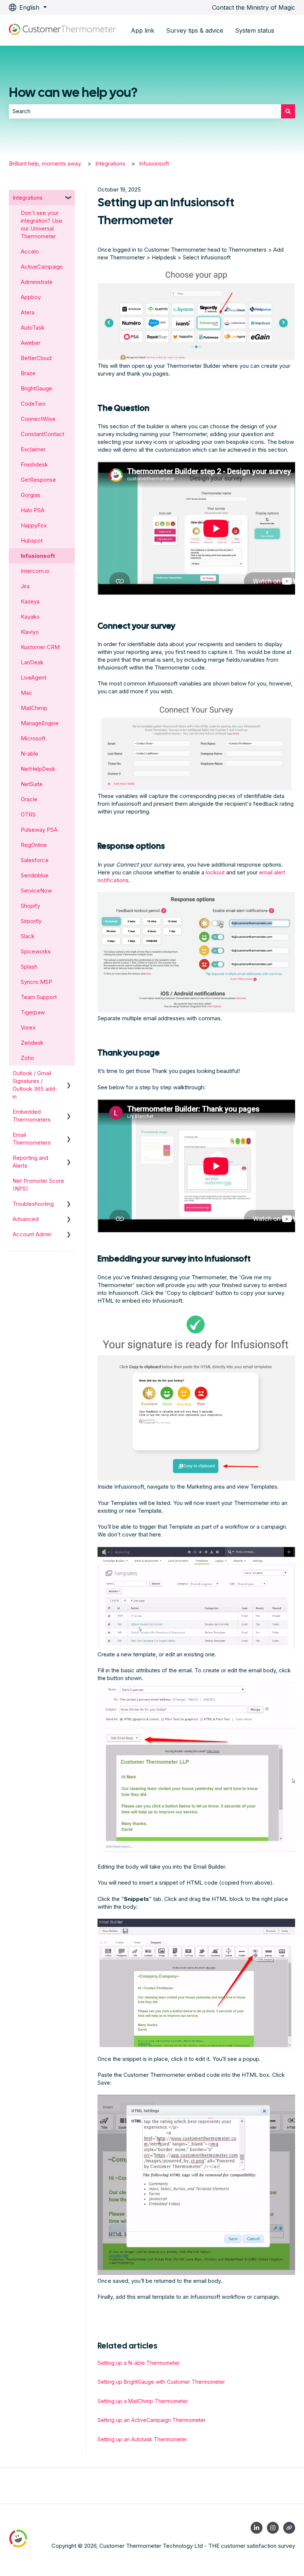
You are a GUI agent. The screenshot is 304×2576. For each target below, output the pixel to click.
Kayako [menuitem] (30, 617)
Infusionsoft (154, 163)
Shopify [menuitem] (30, 906)
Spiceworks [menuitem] (36, 951)
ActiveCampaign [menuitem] (42, 267)
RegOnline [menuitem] (34, 845)
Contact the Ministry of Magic (254, 7)
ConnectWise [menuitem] (38, 419)
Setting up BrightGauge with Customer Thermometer (161, 2382)
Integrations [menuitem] (28, 198)
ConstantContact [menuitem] (42, 434)
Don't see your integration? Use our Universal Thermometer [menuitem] (42, 225)
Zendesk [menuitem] (32, 1043)
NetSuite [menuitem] (32, 784)
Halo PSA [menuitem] (33, 510)
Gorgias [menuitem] (31, 495)
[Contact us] (289, 2528)
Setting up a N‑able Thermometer (139, 2363)
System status (255, 30)
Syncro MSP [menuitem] (37, 982)
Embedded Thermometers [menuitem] (32, 1116)
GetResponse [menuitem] (38, 480)
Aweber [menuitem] (31, 343)
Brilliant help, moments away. (45, 163)
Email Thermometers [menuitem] (32, 1139)
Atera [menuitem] (28, 312)
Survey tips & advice (195, 30)
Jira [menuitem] (25, 586)
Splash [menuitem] (29, 967)
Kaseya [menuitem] (30, 601)
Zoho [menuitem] (27, 1058)
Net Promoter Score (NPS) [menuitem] (38, 1185)
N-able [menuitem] (29, 754)
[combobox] (145, 111)
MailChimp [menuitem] (34, 708)
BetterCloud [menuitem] (36, 358)
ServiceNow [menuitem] (36, 891)
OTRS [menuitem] (28, 814)
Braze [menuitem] (28, 373)
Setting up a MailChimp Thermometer (143, 2401)
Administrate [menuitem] (37, 282)
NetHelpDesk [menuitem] (38, 769)
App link (143, 30)
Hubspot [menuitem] (32, 541)
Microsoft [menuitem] (33, 738)
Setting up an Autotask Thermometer (142, 2439)
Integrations (110, 163)
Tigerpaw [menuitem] (33, 1012)
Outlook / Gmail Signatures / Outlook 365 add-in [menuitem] (35, 1085)
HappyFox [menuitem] (34, 525)
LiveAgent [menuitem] (34, 677)
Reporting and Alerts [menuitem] (30, 1162)
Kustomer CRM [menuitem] (40, 647)
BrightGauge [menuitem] (37, 388)
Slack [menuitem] (28, 936)
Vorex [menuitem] (28, 1027)
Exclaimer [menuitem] (33, 449)
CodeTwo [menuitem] (33, 404)
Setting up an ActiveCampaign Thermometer (152, 2420)
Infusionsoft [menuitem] (38, 556)
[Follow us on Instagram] (273, 2528)
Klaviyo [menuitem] (30, 632)
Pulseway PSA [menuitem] (39, 830)
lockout (215, 872)
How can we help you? (73, 92)
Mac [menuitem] (27, 693)
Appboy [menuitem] (31, 297)
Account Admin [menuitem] (32, 1234)
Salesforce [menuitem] (35, 860)
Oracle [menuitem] (29, 799)
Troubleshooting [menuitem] (33, 1204)
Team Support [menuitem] (39, 997)
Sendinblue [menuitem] (35, 875)
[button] (69, 198)
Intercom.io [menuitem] (35, 571)
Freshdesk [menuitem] (34, 464)
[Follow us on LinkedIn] (257, 2528)
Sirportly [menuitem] (31, 921)
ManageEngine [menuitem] (40, 723)
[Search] (288, 111)
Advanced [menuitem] (26, 1219)
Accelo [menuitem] (30, 251)
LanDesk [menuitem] (32, 662)
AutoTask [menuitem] (33, 328)
